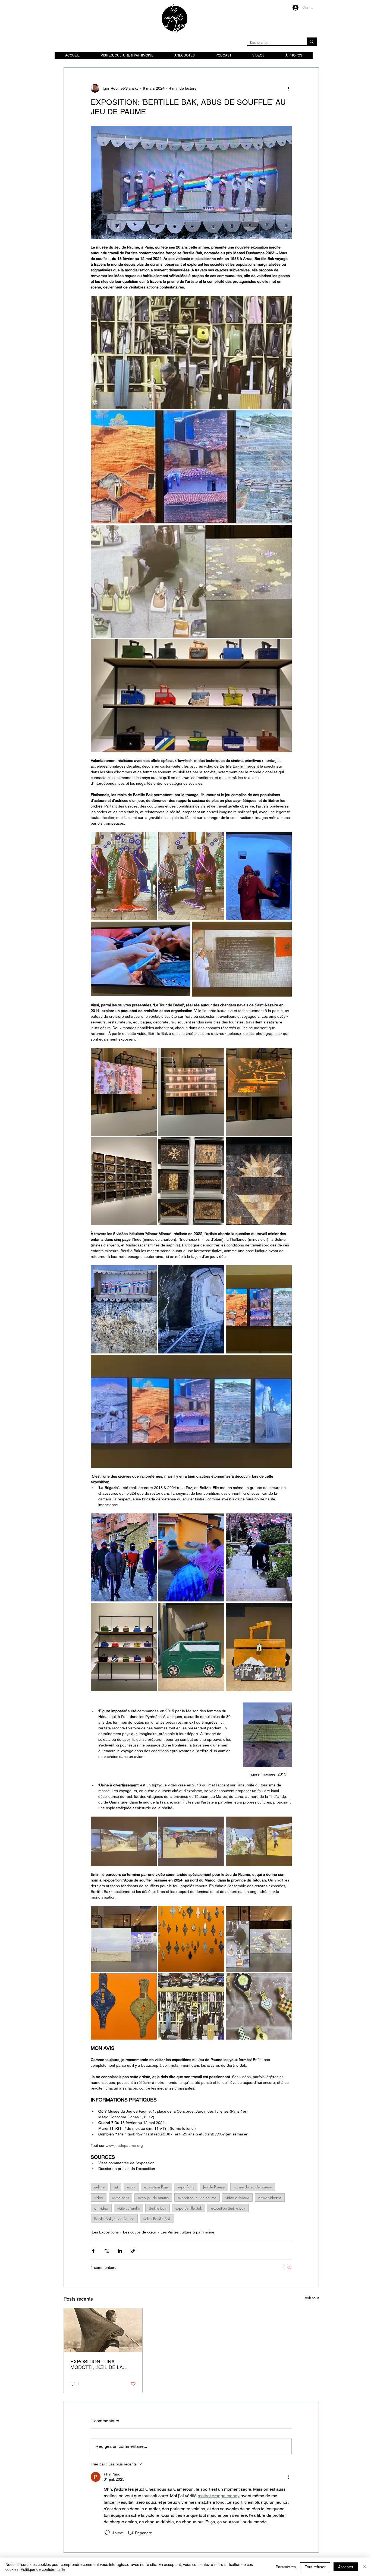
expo (131, 2187)
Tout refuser (315, 2567)
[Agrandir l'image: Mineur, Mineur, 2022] (191, 467)
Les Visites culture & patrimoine (187, 2232)
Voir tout (312, 2298)
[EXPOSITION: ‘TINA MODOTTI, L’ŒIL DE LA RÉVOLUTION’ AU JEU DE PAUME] (103, 2330)
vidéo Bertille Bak (157, 2219)
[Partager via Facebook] (93, 2251)
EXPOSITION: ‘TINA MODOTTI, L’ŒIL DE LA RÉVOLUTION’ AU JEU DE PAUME (100, 2364)
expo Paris (186, 2187)
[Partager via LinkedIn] (120, 2251)
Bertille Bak (158, 2208)
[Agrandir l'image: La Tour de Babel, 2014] (124, 1092)
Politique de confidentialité (43, 2569)
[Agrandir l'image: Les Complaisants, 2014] (124, 1181)
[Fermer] (364, 2567)
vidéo (99, 2198)
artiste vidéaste (270, 2198)
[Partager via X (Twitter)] (107, 2251)
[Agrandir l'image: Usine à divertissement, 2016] (124, 1841)
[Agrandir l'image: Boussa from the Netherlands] (124, 876)
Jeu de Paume (214, 2187)
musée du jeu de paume (253, 2187)
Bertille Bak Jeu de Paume (114, 2219)
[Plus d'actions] (288, 88)
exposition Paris (156, 2187)
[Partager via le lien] (133, 2251)
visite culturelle (128, 2208)
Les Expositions (105, 2232)
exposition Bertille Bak (228, 2208)
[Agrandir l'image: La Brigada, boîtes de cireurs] (191, 696)
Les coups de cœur (140, 2232)
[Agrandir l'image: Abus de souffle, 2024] (191, 581)
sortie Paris (120, 2198)
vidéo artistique (237, 2198)
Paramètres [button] (286, 2567)
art (116, 2187)
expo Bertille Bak (189, 2208)
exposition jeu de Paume (197, 2198)
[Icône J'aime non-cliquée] (107, 2533)
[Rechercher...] (312, 41)
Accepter (346, 2567)
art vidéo (101, 2208)
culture (99, 2187)
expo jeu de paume (153, 2198)
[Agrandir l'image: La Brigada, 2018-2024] (124, 1557)
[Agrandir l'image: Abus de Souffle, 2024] (191, 352)
